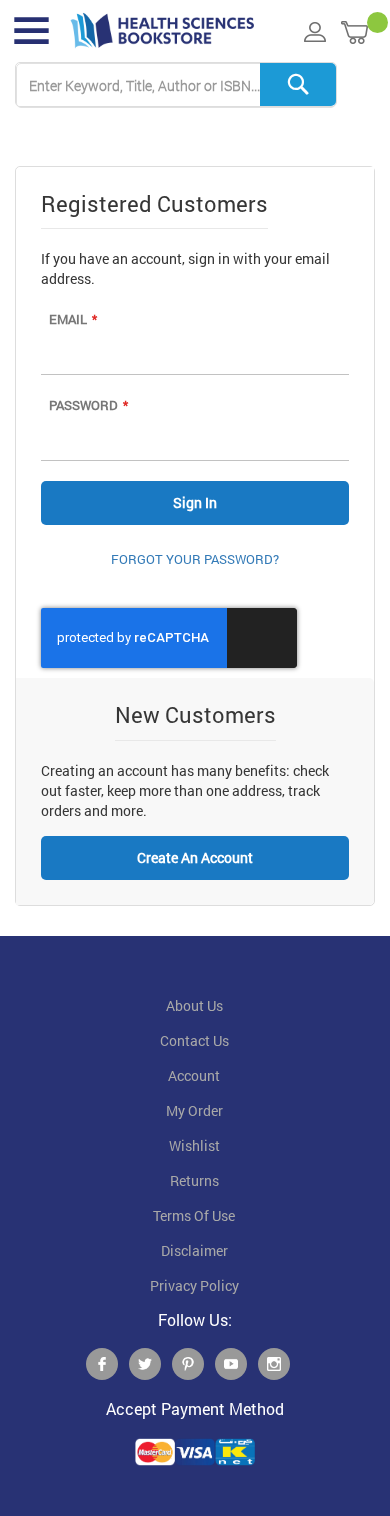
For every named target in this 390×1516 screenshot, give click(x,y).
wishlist (194, 1146)
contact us (194, 1041)
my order (194, 1111)
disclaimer (194, 1251)
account (194, 1076)
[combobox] (176, 85)
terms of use (194, 1216)
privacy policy (194, 1286)
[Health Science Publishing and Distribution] (162, 31)
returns (194, 1181)
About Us (194, 1006)
